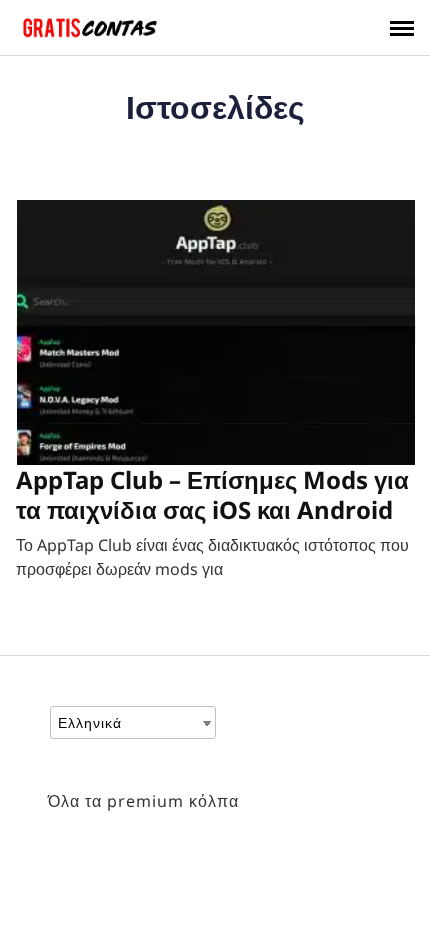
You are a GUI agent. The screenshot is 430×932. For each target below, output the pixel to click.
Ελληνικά (90, 722)
